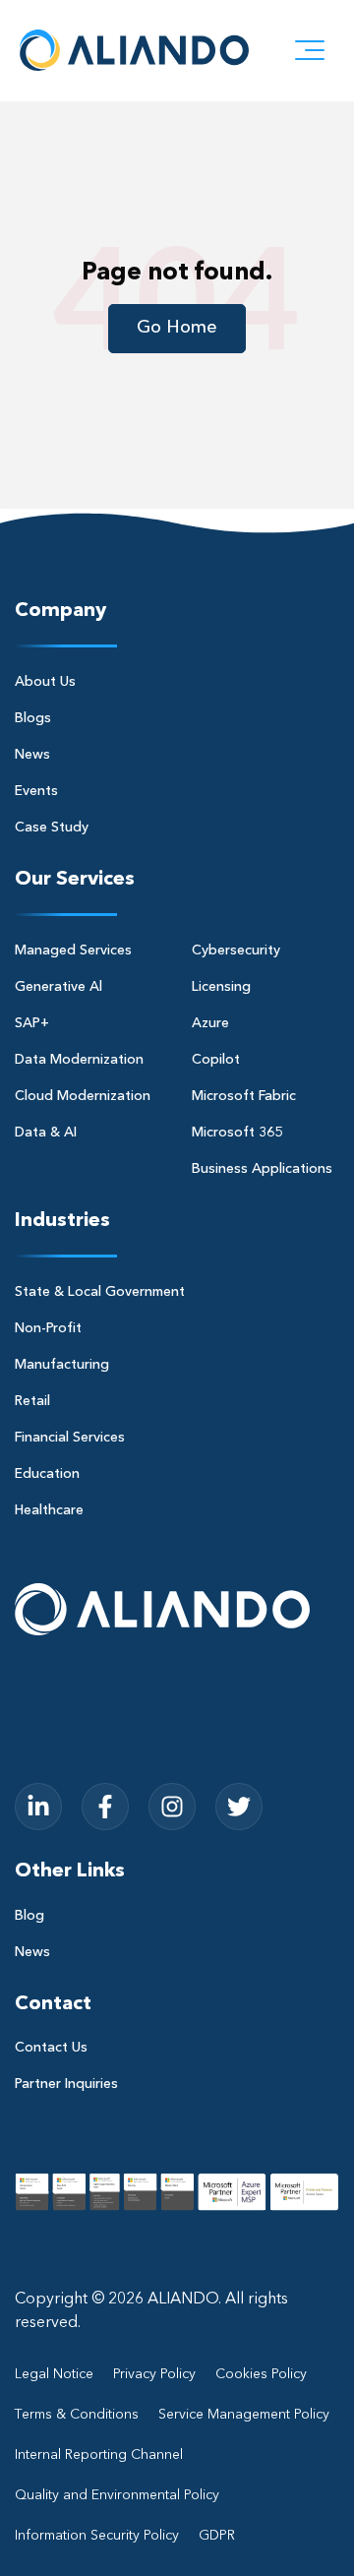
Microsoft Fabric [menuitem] (244, 1096)
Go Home (177, 328)
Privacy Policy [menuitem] (154, 2374)
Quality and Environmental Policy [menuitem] (117, 2495)
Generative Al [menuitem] (59, 987)
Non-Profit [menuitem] (48, 1328)
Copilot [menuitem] (216, 1060)
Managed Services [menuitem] (73, 951)
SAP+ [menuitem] (32, 1023)
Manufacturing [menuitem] (62, 1365)
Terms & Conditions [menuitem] (77, 2415)
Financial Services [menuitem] (70, 1438)
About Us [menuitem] (45, 682)
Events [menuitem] (36, 791)
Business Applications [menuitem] (262, 1169)
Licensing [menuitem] (221, 987)
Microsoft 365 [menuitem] (237, 1133)
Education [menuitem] (47, 1474)
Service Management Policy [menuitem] (244, 2415)
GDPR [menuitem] (217, 2536)
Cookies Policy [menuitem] (261, 2374)
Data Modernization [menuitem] (79, 1060)
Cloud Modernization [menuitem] (83, 1096)
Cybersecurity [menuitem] (236, 951)
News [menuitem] (32, 755)
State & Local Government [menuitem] (100, 1292)
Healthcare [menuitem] (49, 1510)
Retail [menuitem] (32, 1401)
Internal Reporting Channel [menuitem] (99, 2455)
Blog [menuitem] (29, 1916)
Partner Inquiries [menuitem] (66, 2084)
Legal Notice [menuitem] (54, 2374)
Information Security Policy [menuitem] (97, 2536)
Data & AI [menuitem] (46, 1133)
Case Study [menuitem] (52, 828)
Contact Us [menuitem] (51, 2048)
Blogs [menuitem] (33, 718)
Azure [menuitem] (210, 1023)
